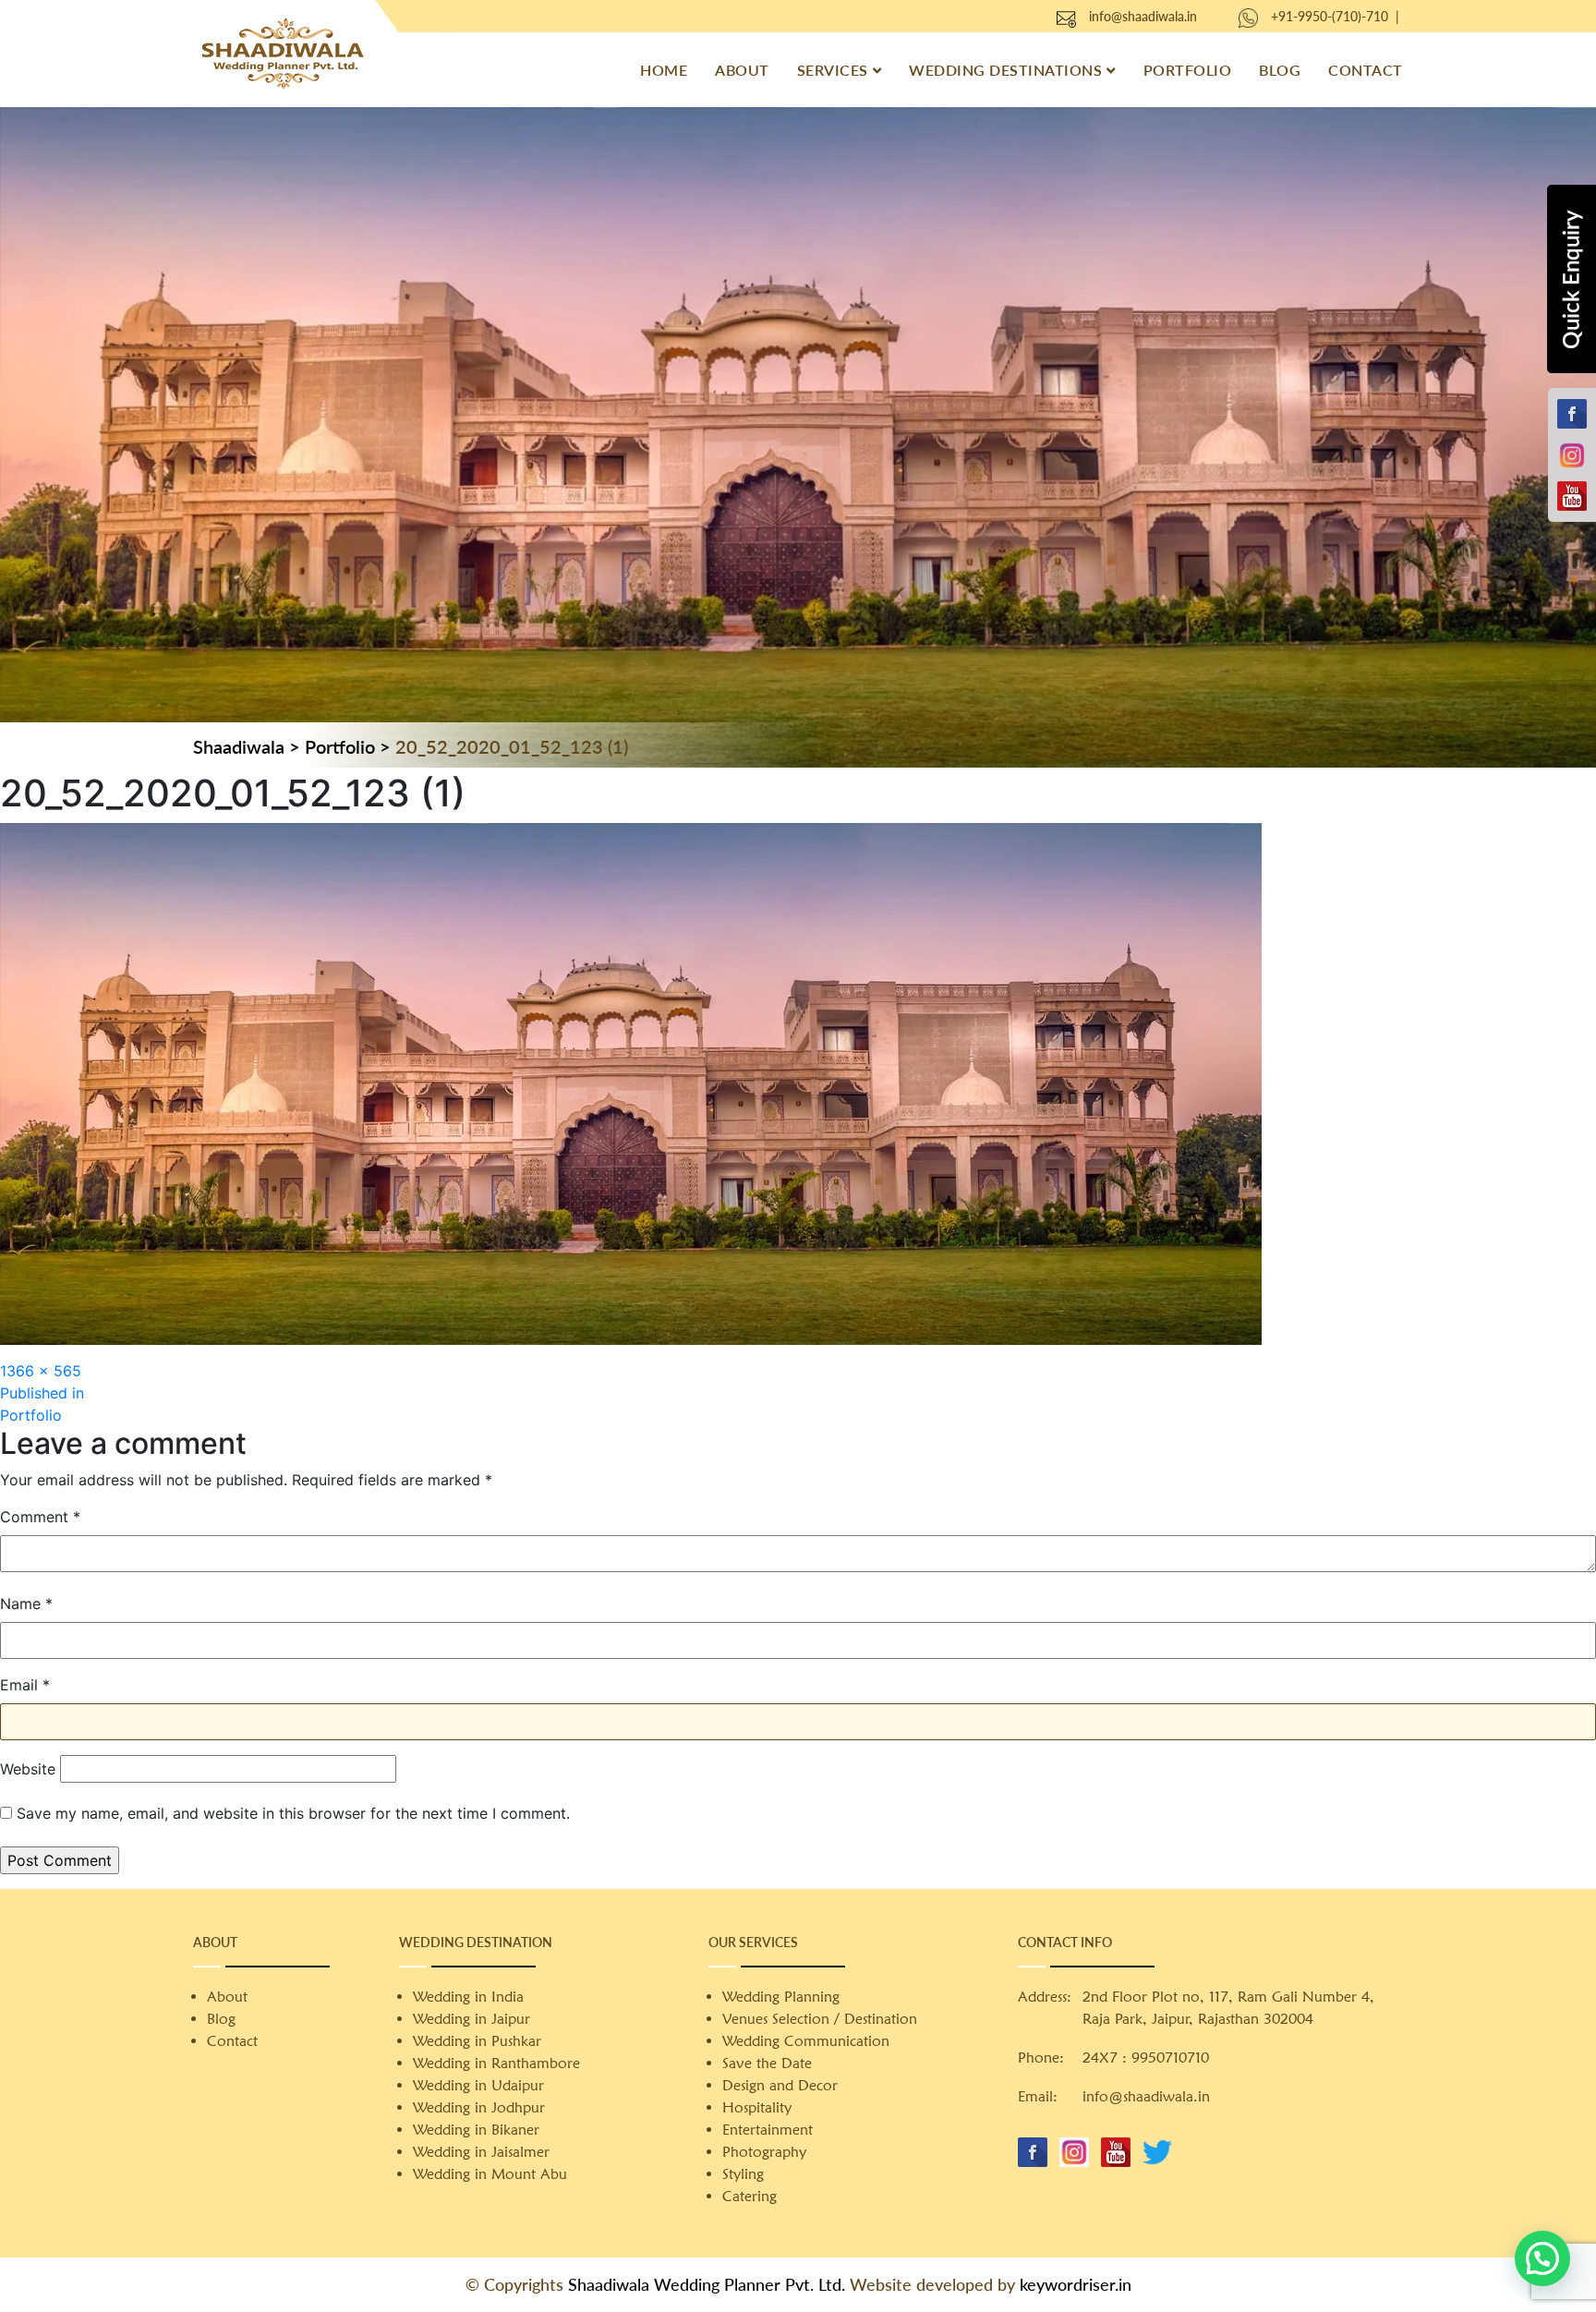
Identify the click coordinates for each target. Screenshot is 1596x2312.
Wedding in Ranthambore (496, 2063)
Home (664, 70)
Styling (743, 2174)
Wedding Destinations (1005, 70)
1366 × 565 (41, 1371)
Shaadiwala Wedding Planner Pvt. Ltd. (707, 2284)
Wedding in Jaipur (472, 2019)
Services (833, 70)
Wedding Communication (806, 2041)
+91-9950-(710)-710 (1330, 16)
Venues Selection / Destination (820, 2019)
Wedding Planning (781, 1997)
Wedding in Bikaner (476, 2130)
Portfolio (1188, 70)
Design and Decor (780, 2085)
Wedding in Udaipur (478, 2085)
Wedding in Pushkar (477, 2041)
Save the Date (767, 2063)
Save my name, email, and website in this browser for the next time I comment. (293, 1813)
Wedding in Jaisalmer (481, 2152)
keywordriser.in (1076, 2284)
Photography (764, 2152)
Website (28, 1769)
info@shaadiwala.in (1143, 16)
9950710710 (1170, 2058)
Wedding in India (468, 1997)
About (742, 70)
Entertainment (768, 2130)
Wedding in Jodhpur (479, 2107)
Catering (750, 2196)
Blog (1280, 70)
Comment (40, 1517)
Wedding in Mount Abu (490, 2174)
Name (26, 1604)
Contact (1366, 70)
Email (25, 1685)
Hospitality (757, 2107)
